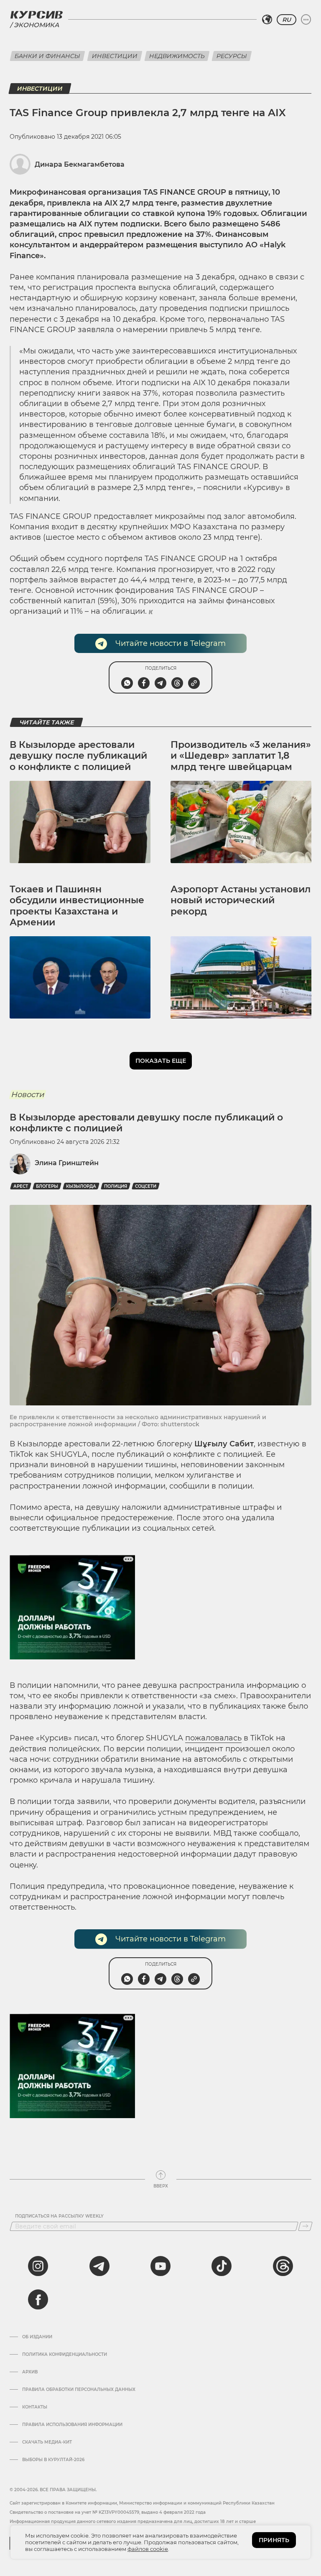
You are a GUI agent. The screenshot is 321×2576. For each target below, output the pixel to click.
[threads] (283, 2266)
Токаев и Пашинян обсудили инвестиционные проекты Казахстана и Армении (77, 906)
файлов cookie (148, 2549)
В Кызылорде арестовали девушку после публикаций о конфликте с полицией (78, 756)
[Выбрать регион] (267, 20)
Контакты (35, 2407)
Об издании (37, 2337)
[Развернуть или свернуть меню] (306, 20)
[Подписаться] (305, 2226)
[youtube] (160, 2266)
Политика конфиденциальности (65, 2355)
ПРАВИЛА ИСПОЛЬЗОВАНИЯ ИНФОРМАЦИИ (72, 2425)
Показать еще (161, 1061)
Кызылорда (81, 1186)
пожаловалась (213, 1738)
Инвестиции (115, 56)
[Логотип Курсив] (36, 15)
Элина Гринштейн (67, 1163)
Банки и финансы (47, 56)
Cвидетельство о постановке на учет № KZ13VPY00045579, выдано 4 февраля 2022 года (108, 2512)
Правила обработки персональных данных (79, 2390)
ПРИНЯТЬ (274, 2540)
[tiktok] (222, 2266)
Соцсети (146, 1186)
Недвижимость (177, 56)
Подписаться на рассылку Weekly (59, 2216)
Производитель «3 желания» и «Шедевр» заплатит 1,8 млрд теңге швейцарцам (241, 756)
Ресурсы (232, 56)
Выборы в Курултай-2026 (53, 2460)
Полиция (116, 1186)
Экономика (36, 25)
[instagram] (38, 2266)
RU (287, 20)
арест (21, 1186)
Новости (27, 1095)
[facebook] (38, 2299)
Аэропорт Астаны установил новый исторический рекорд (241, 900)
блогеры (47, 1186)
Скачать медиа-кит (47, 2442)
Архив (30, 2372)
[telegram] (99, 2266)
